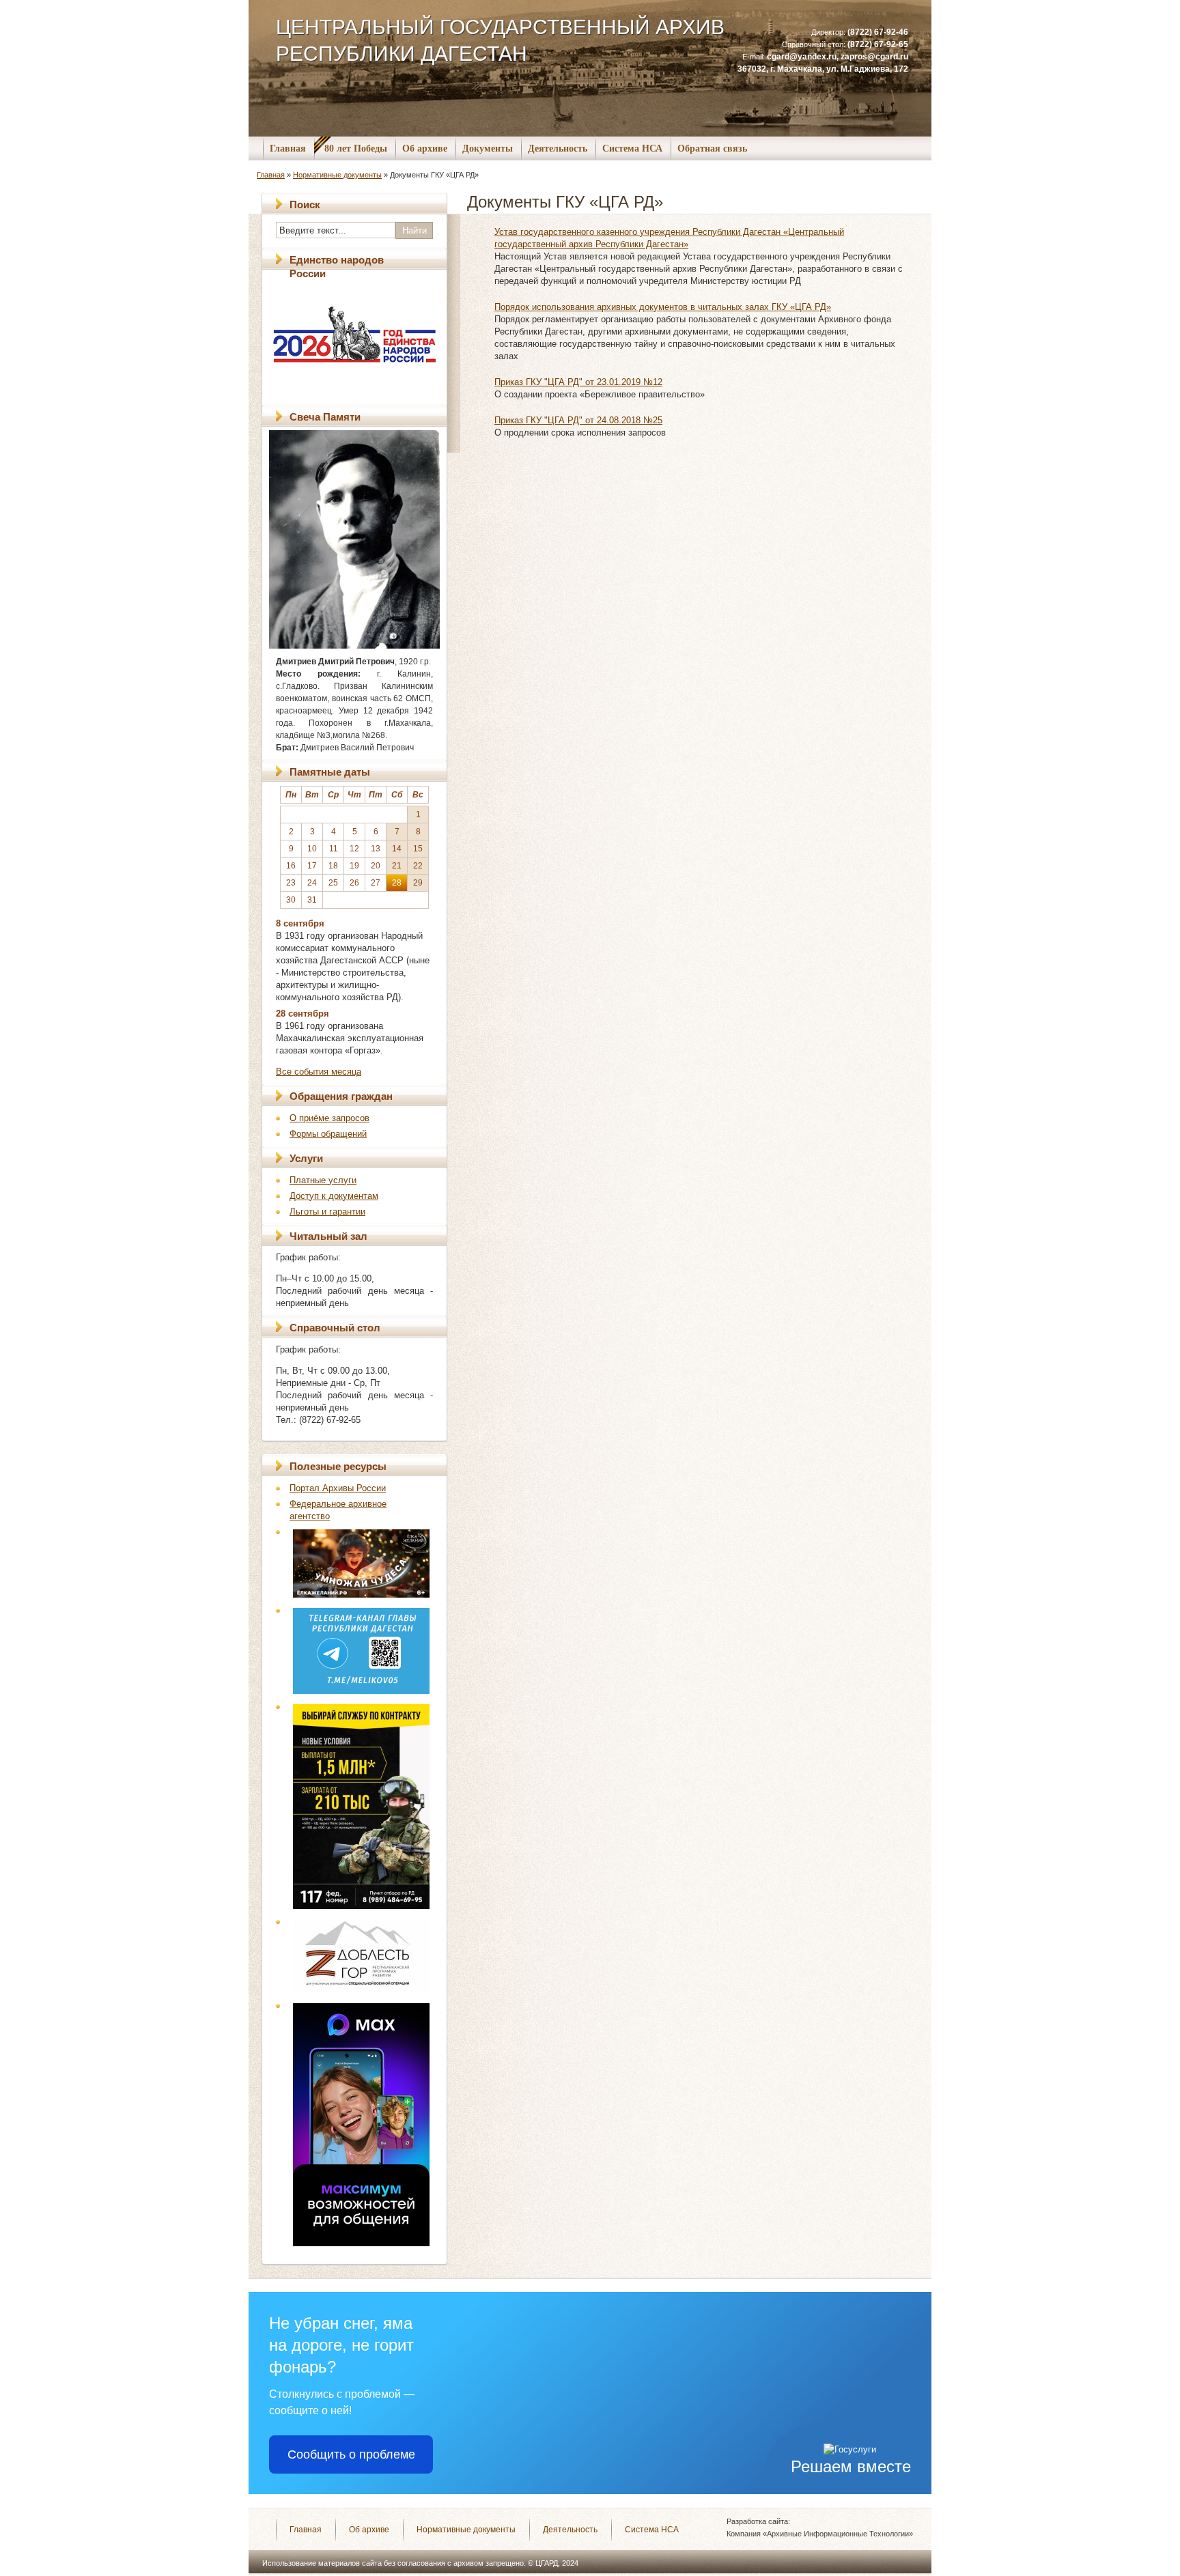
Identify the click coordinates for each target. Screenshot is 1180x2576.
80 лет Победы (356, 148)
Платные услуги (323, 1180)
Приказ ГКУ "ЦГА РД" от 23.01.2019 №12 (578, 382)
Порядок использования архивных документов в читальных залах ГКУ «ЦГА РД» (663, 307)
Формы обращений (328, 1134)
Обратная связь (712, 148)
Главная (288, 148)
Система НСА (632, 148)
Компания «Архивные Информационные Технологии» (820, 2534)
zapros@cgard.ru (874, 57)
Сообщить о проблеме (351, 2454)
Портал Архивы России (338, 1488)
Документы (488, 148)
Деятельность (558, 148)
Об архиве (425, 148)
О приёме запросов (329, 1118)
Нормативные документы (337, 175)
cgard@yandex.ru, (804, 57)
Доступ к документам (334, 1196)
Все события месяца (319, 1072)
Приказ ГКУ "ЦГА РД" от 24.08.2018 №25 (578, 420)
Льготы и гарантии (327, 1212)
